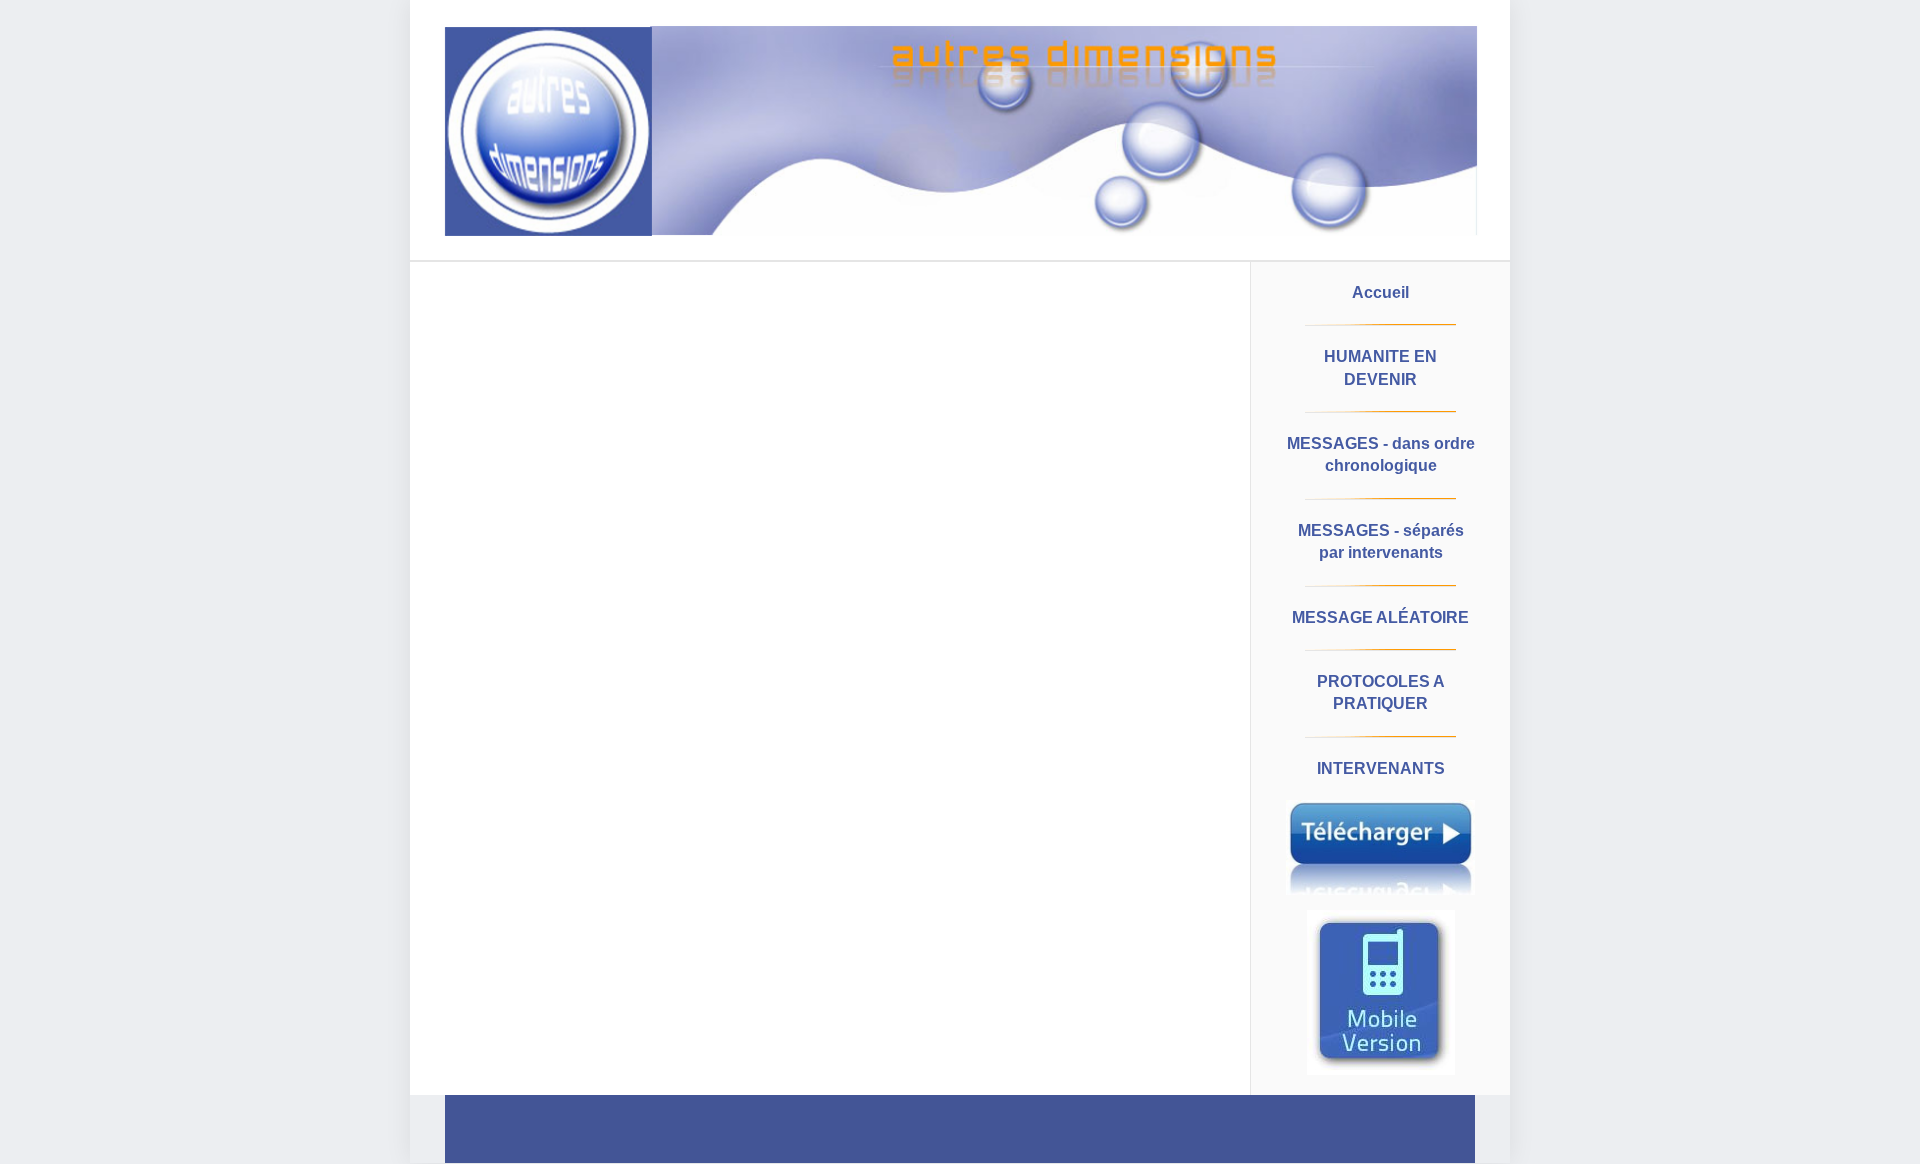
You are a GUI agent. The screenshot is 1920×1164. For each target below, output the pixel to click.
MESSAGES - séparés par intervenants (1381, 541)
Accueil (1380, 292)
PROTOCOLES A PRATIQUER (1381, 692)
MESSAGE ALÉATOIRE (1380, 617)
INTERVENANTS (1381, 768)
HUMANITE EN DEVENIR (1380, 367)
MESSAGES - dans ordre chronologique (1381, 454)
